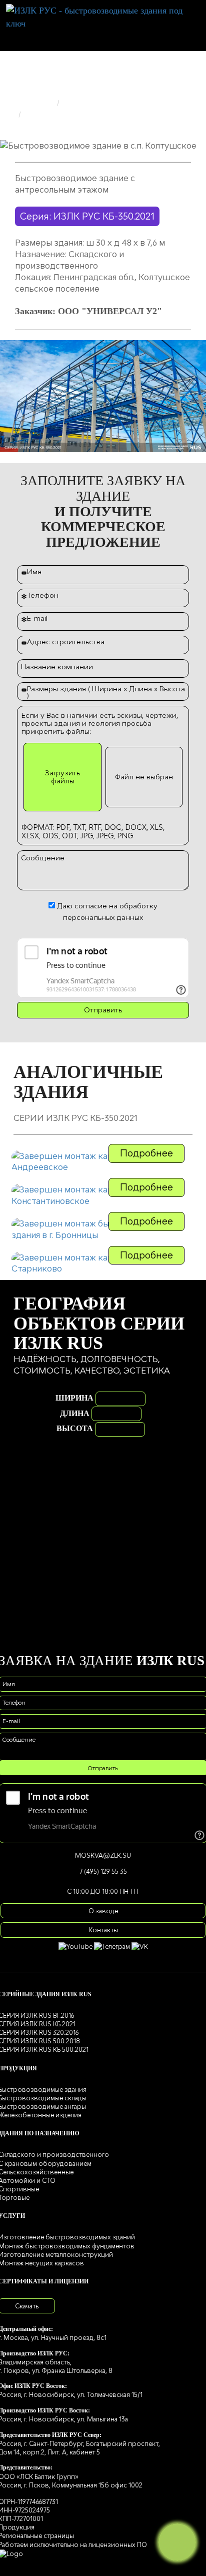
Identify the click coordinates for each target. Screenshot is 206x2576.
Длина (75, 1413)
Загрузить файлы (62, 777)
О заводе (103, 1911)
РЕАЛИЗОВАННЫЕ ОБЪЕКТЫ (123, 103)
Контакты (103, 1930)
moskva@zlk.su (103, 1855)
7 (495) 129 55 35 (103, 1871)
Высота (75, 1428)
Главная (38, 103)
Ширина (74, 1398)
